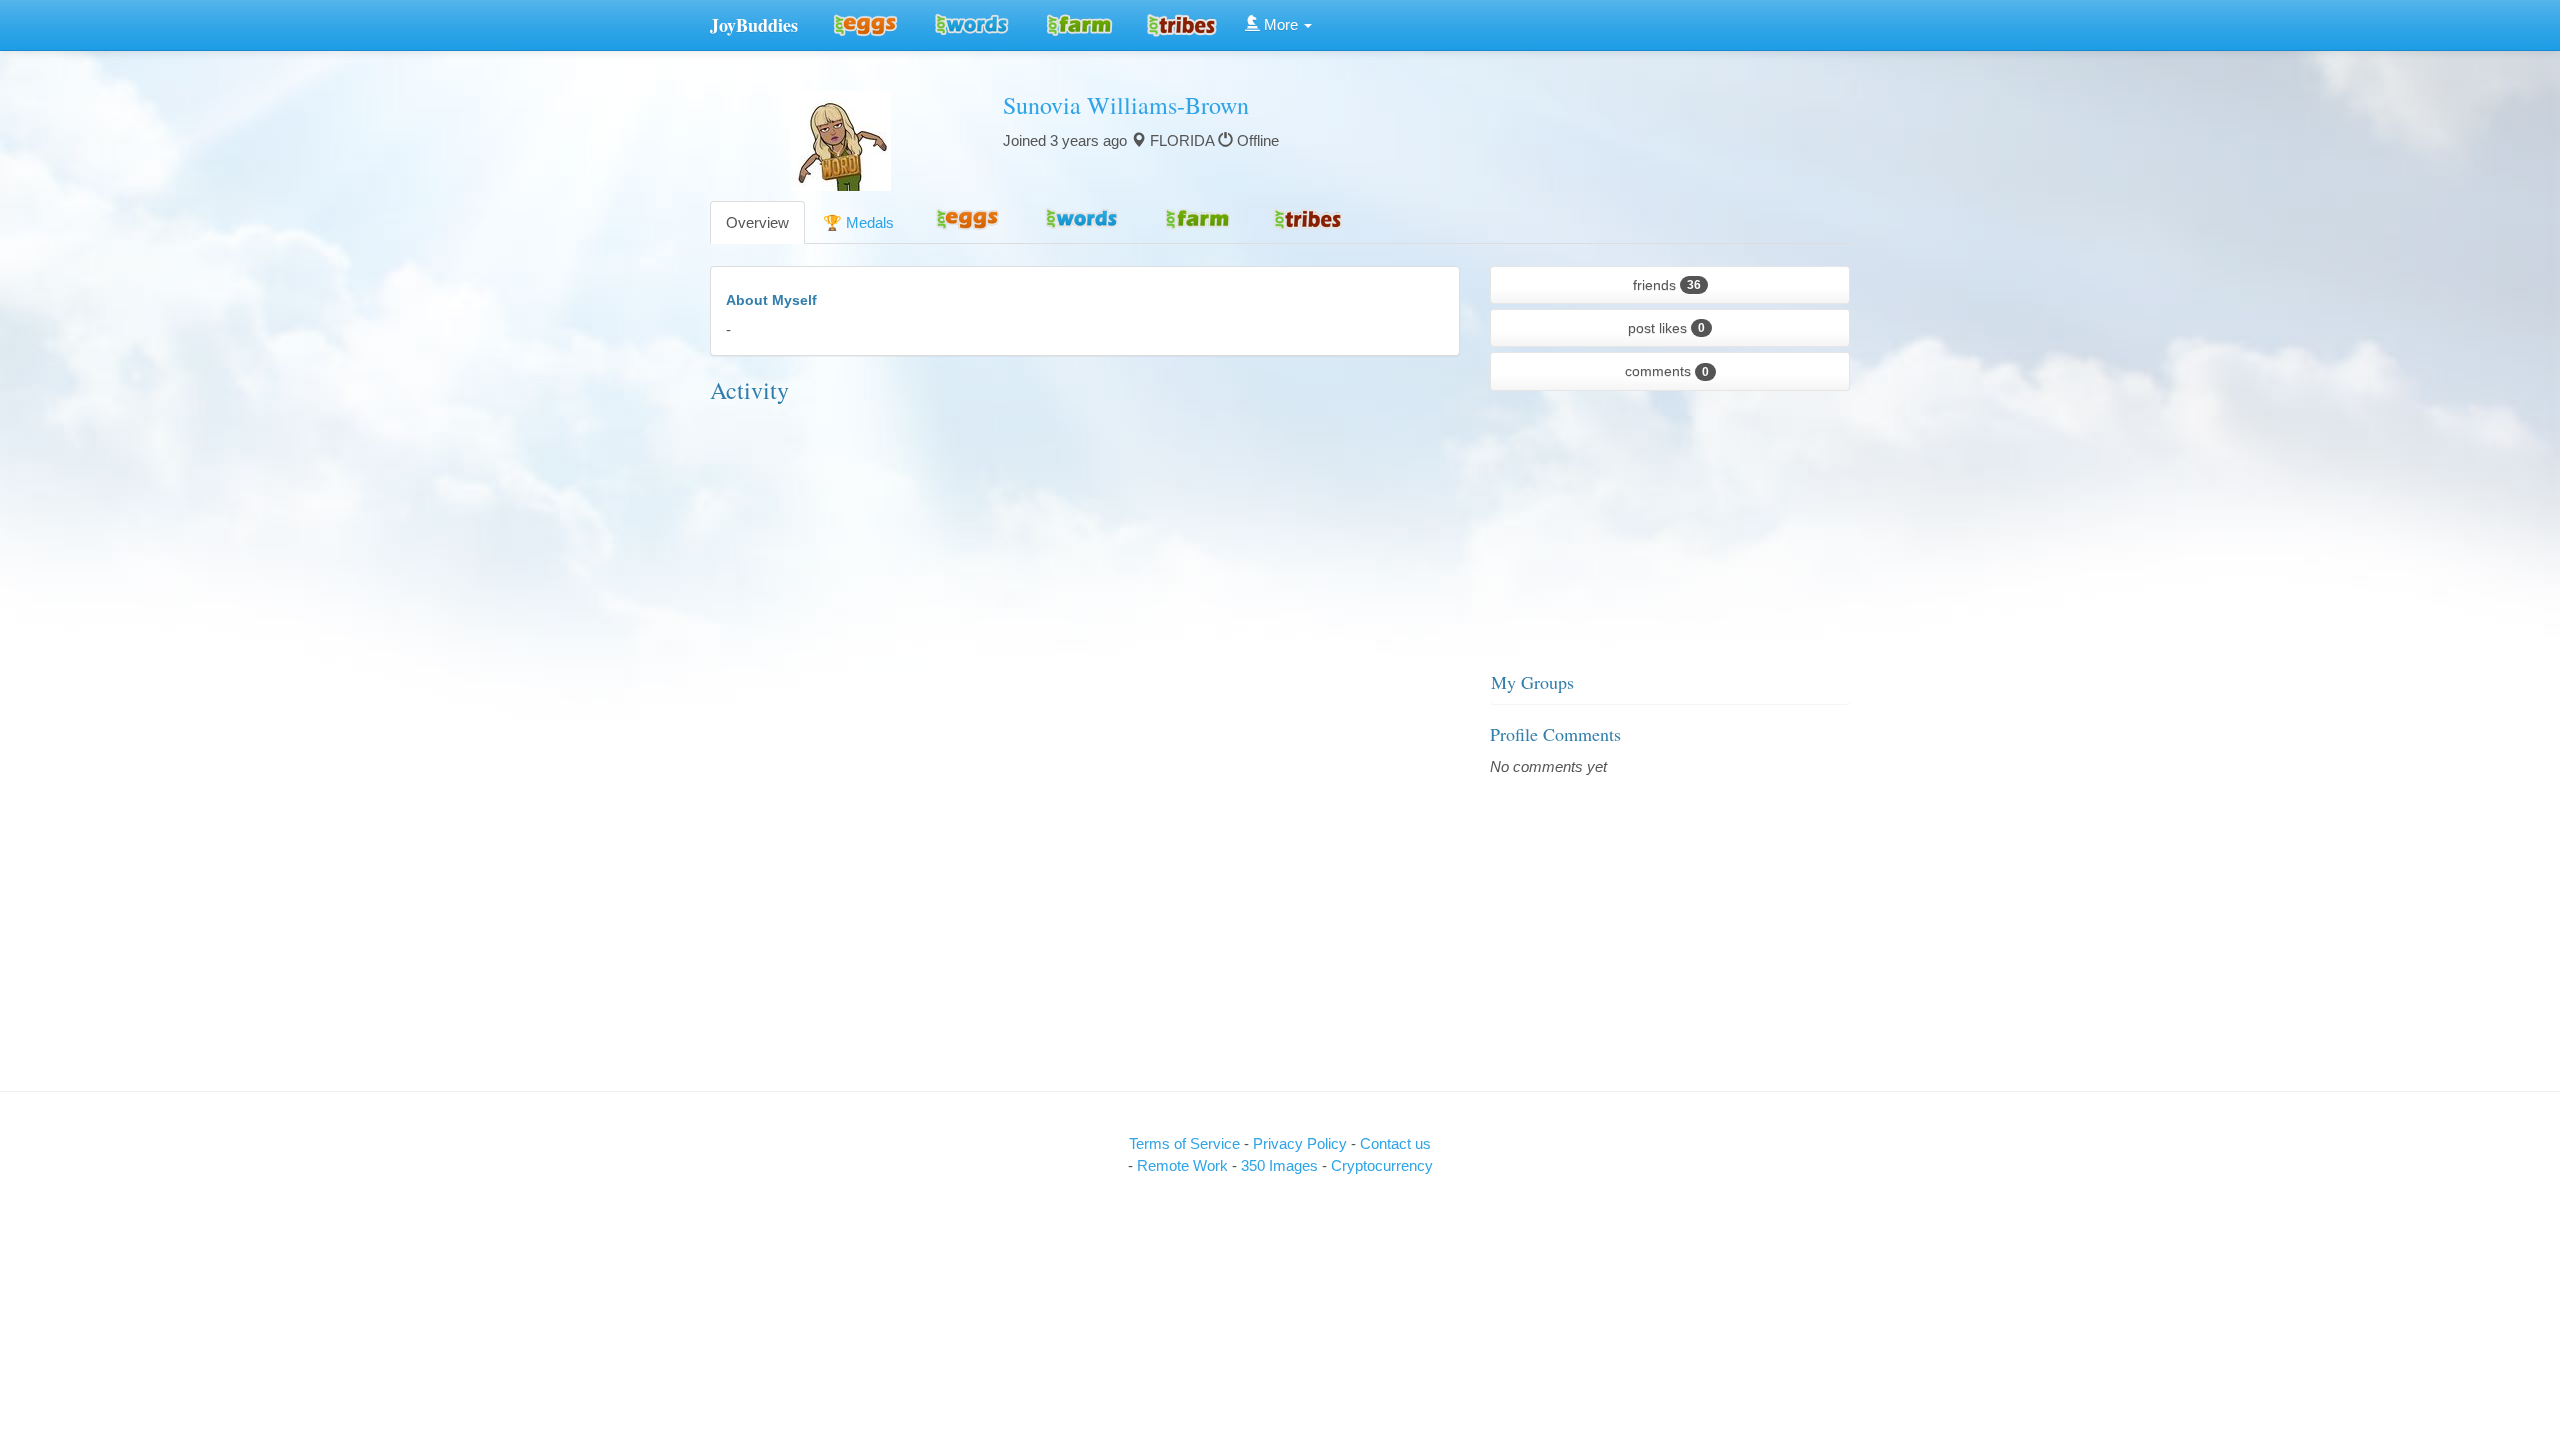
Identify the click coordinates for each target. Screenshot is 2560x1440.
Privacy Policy (1302, 1143)
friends (1667, 285)
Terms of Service (1184, 1143)
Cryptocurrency (1382, 1165)
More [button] (1281, 24)
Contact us (1395, 1143)
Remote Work (1184, 1165)
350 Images (1281, 1165)
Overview (757, 222)
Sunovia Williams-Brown (1126, 105)
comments (1667, 371)
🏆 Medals (858, 222)
